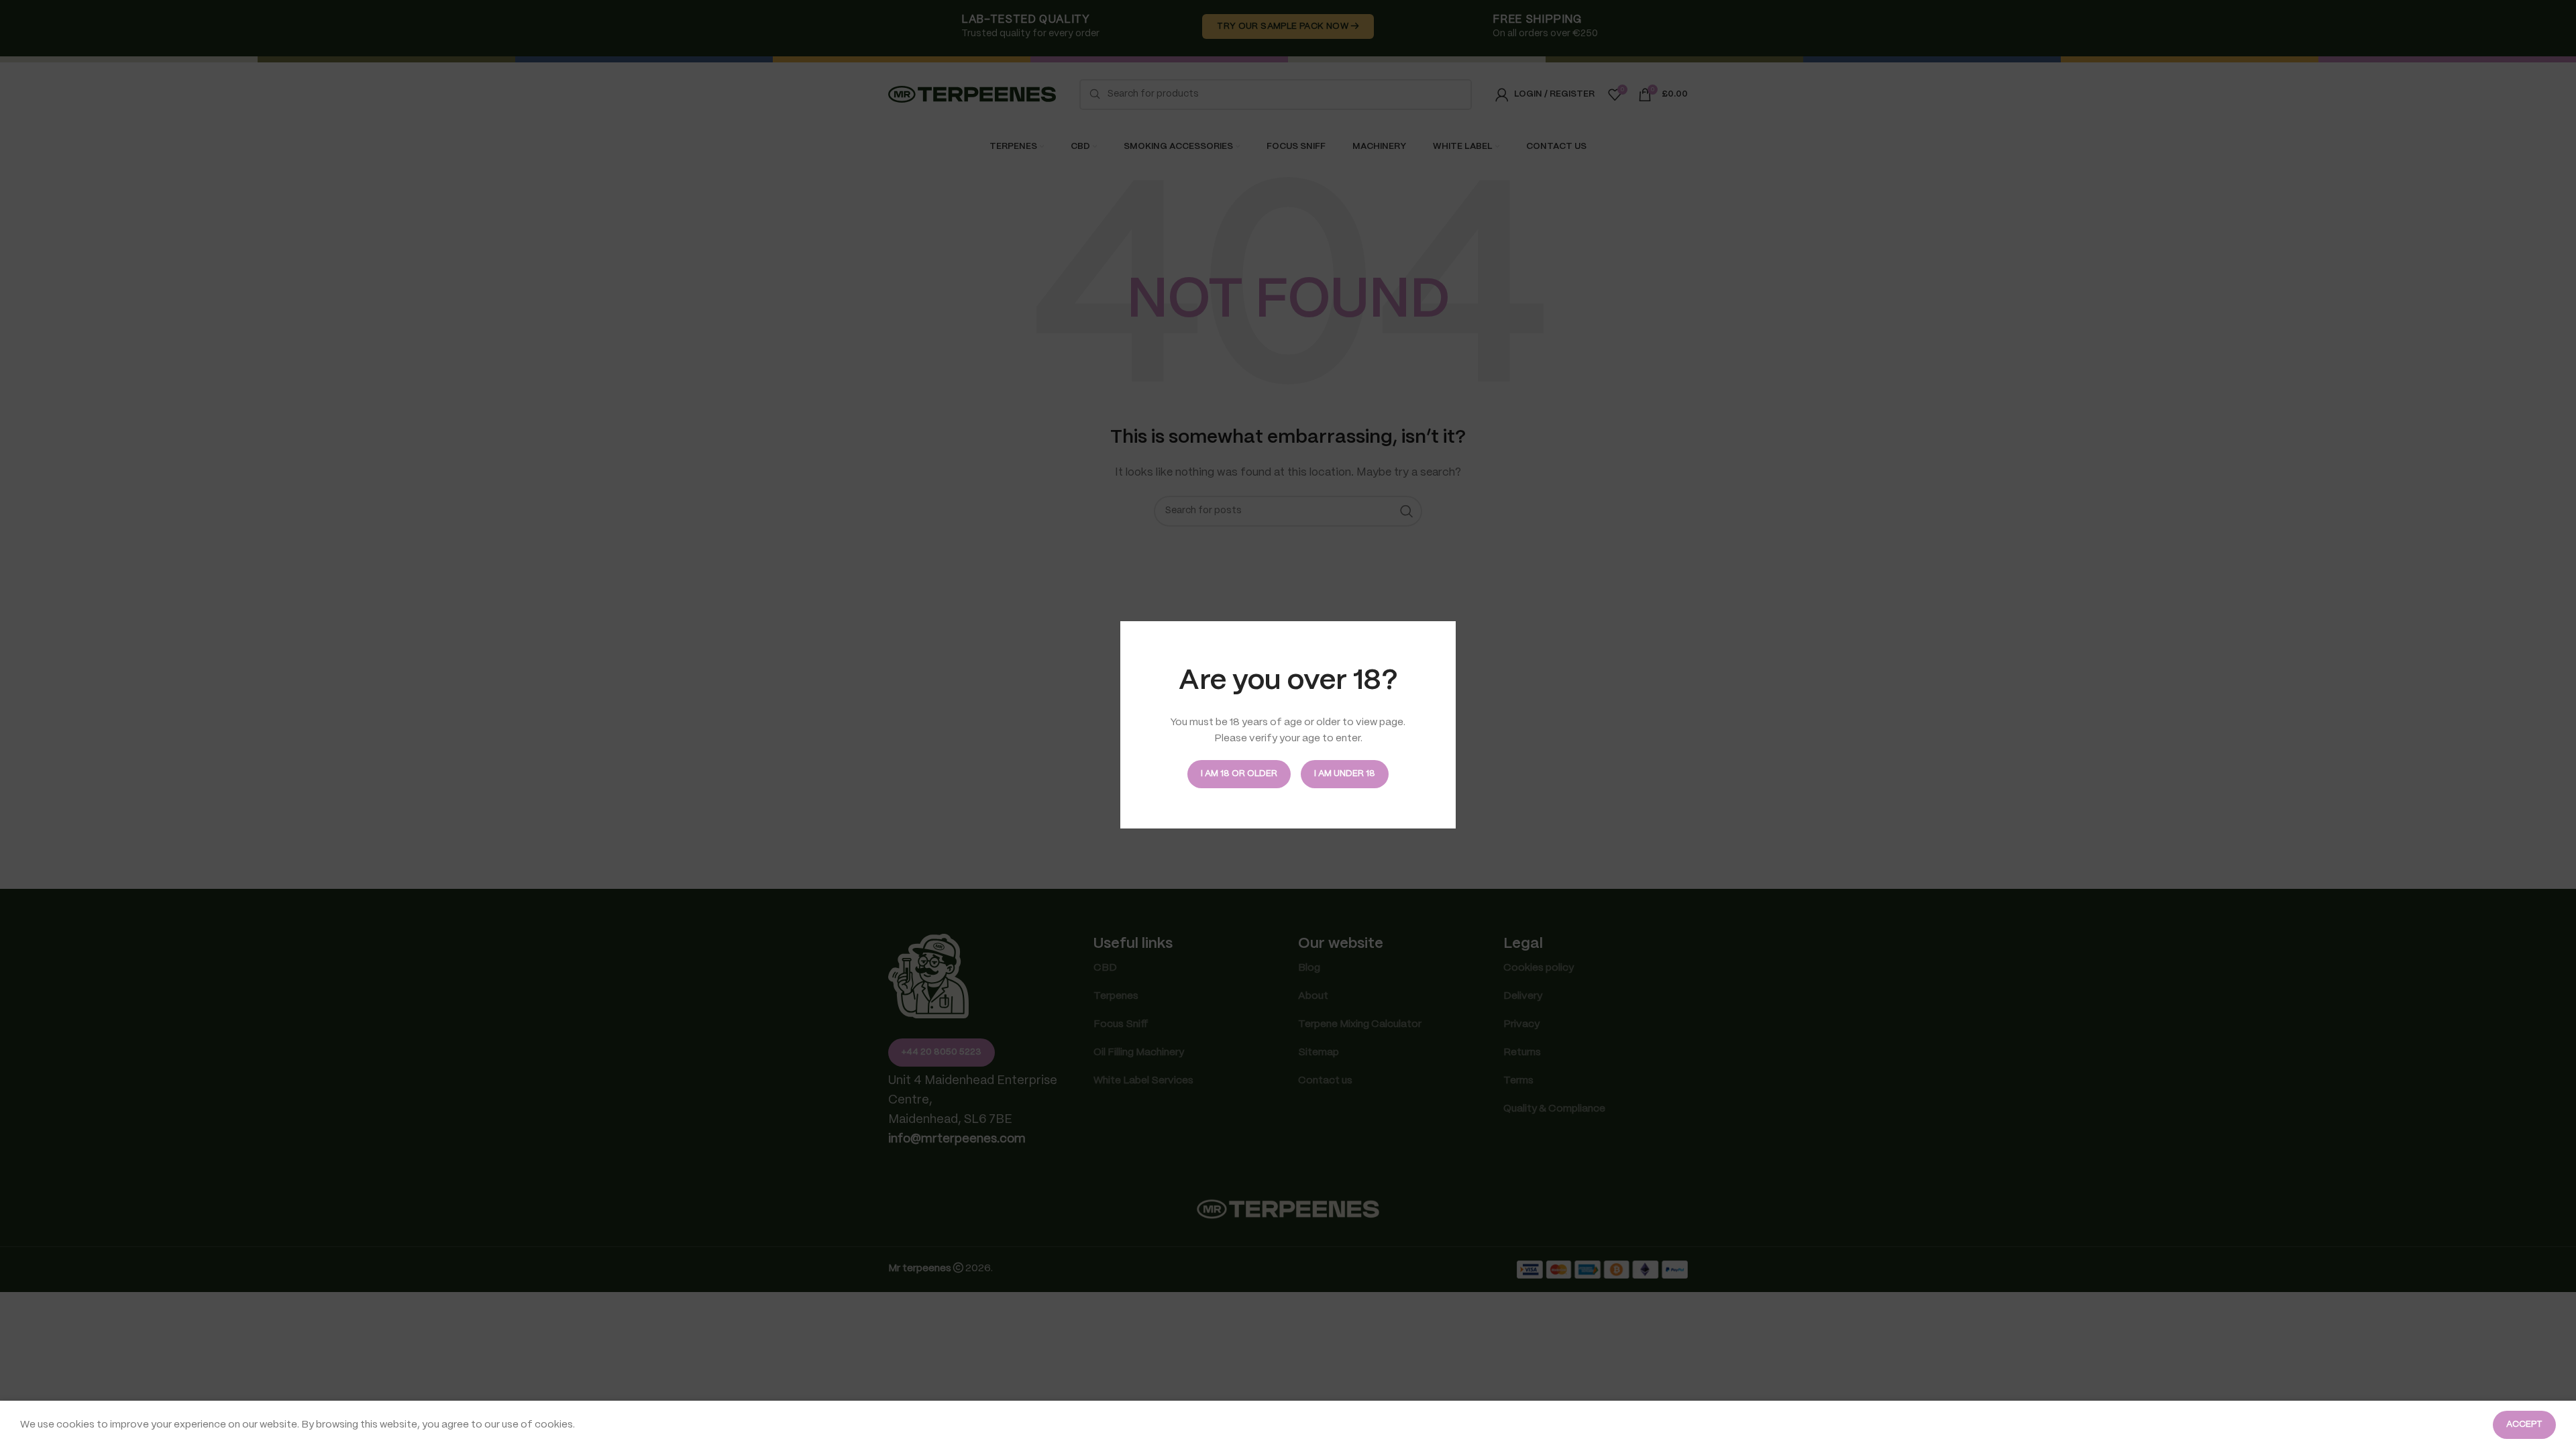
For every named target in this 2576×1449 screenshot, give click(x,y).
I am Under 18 (1345, 774)
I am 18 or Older (1239, 774)
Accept (2524, 1425)
